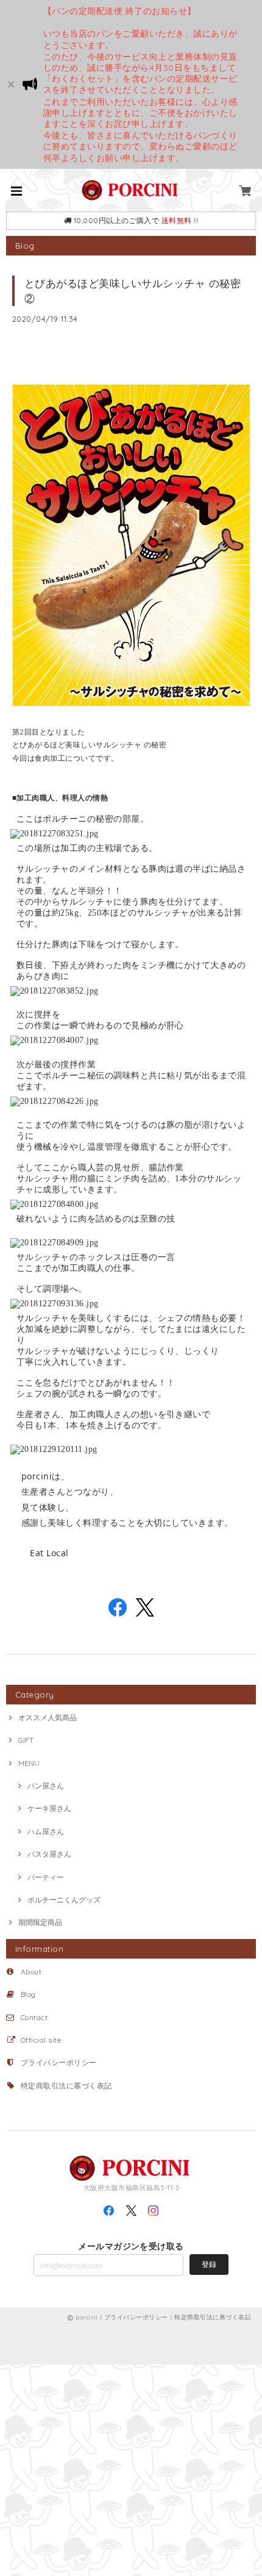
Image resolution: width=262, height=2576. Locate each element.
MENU (29, 1763)
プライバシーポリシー (59, 2062)
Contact (34, 2017)
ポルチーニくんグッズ (64, 1900)
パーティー (46, 1877)
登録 (209, 2264)
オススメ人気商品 (48, 1717)
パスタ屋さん (49, 1854)
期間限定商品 (40, 1922)
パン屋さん (46, 1786)
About (31, 1972)
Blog (28, 1994)
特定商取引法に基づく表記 (66, 2086)
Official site (41, 2040)
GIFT (26, 1740)
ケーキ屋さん (49, 1808)
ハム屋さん (46, 1831)
